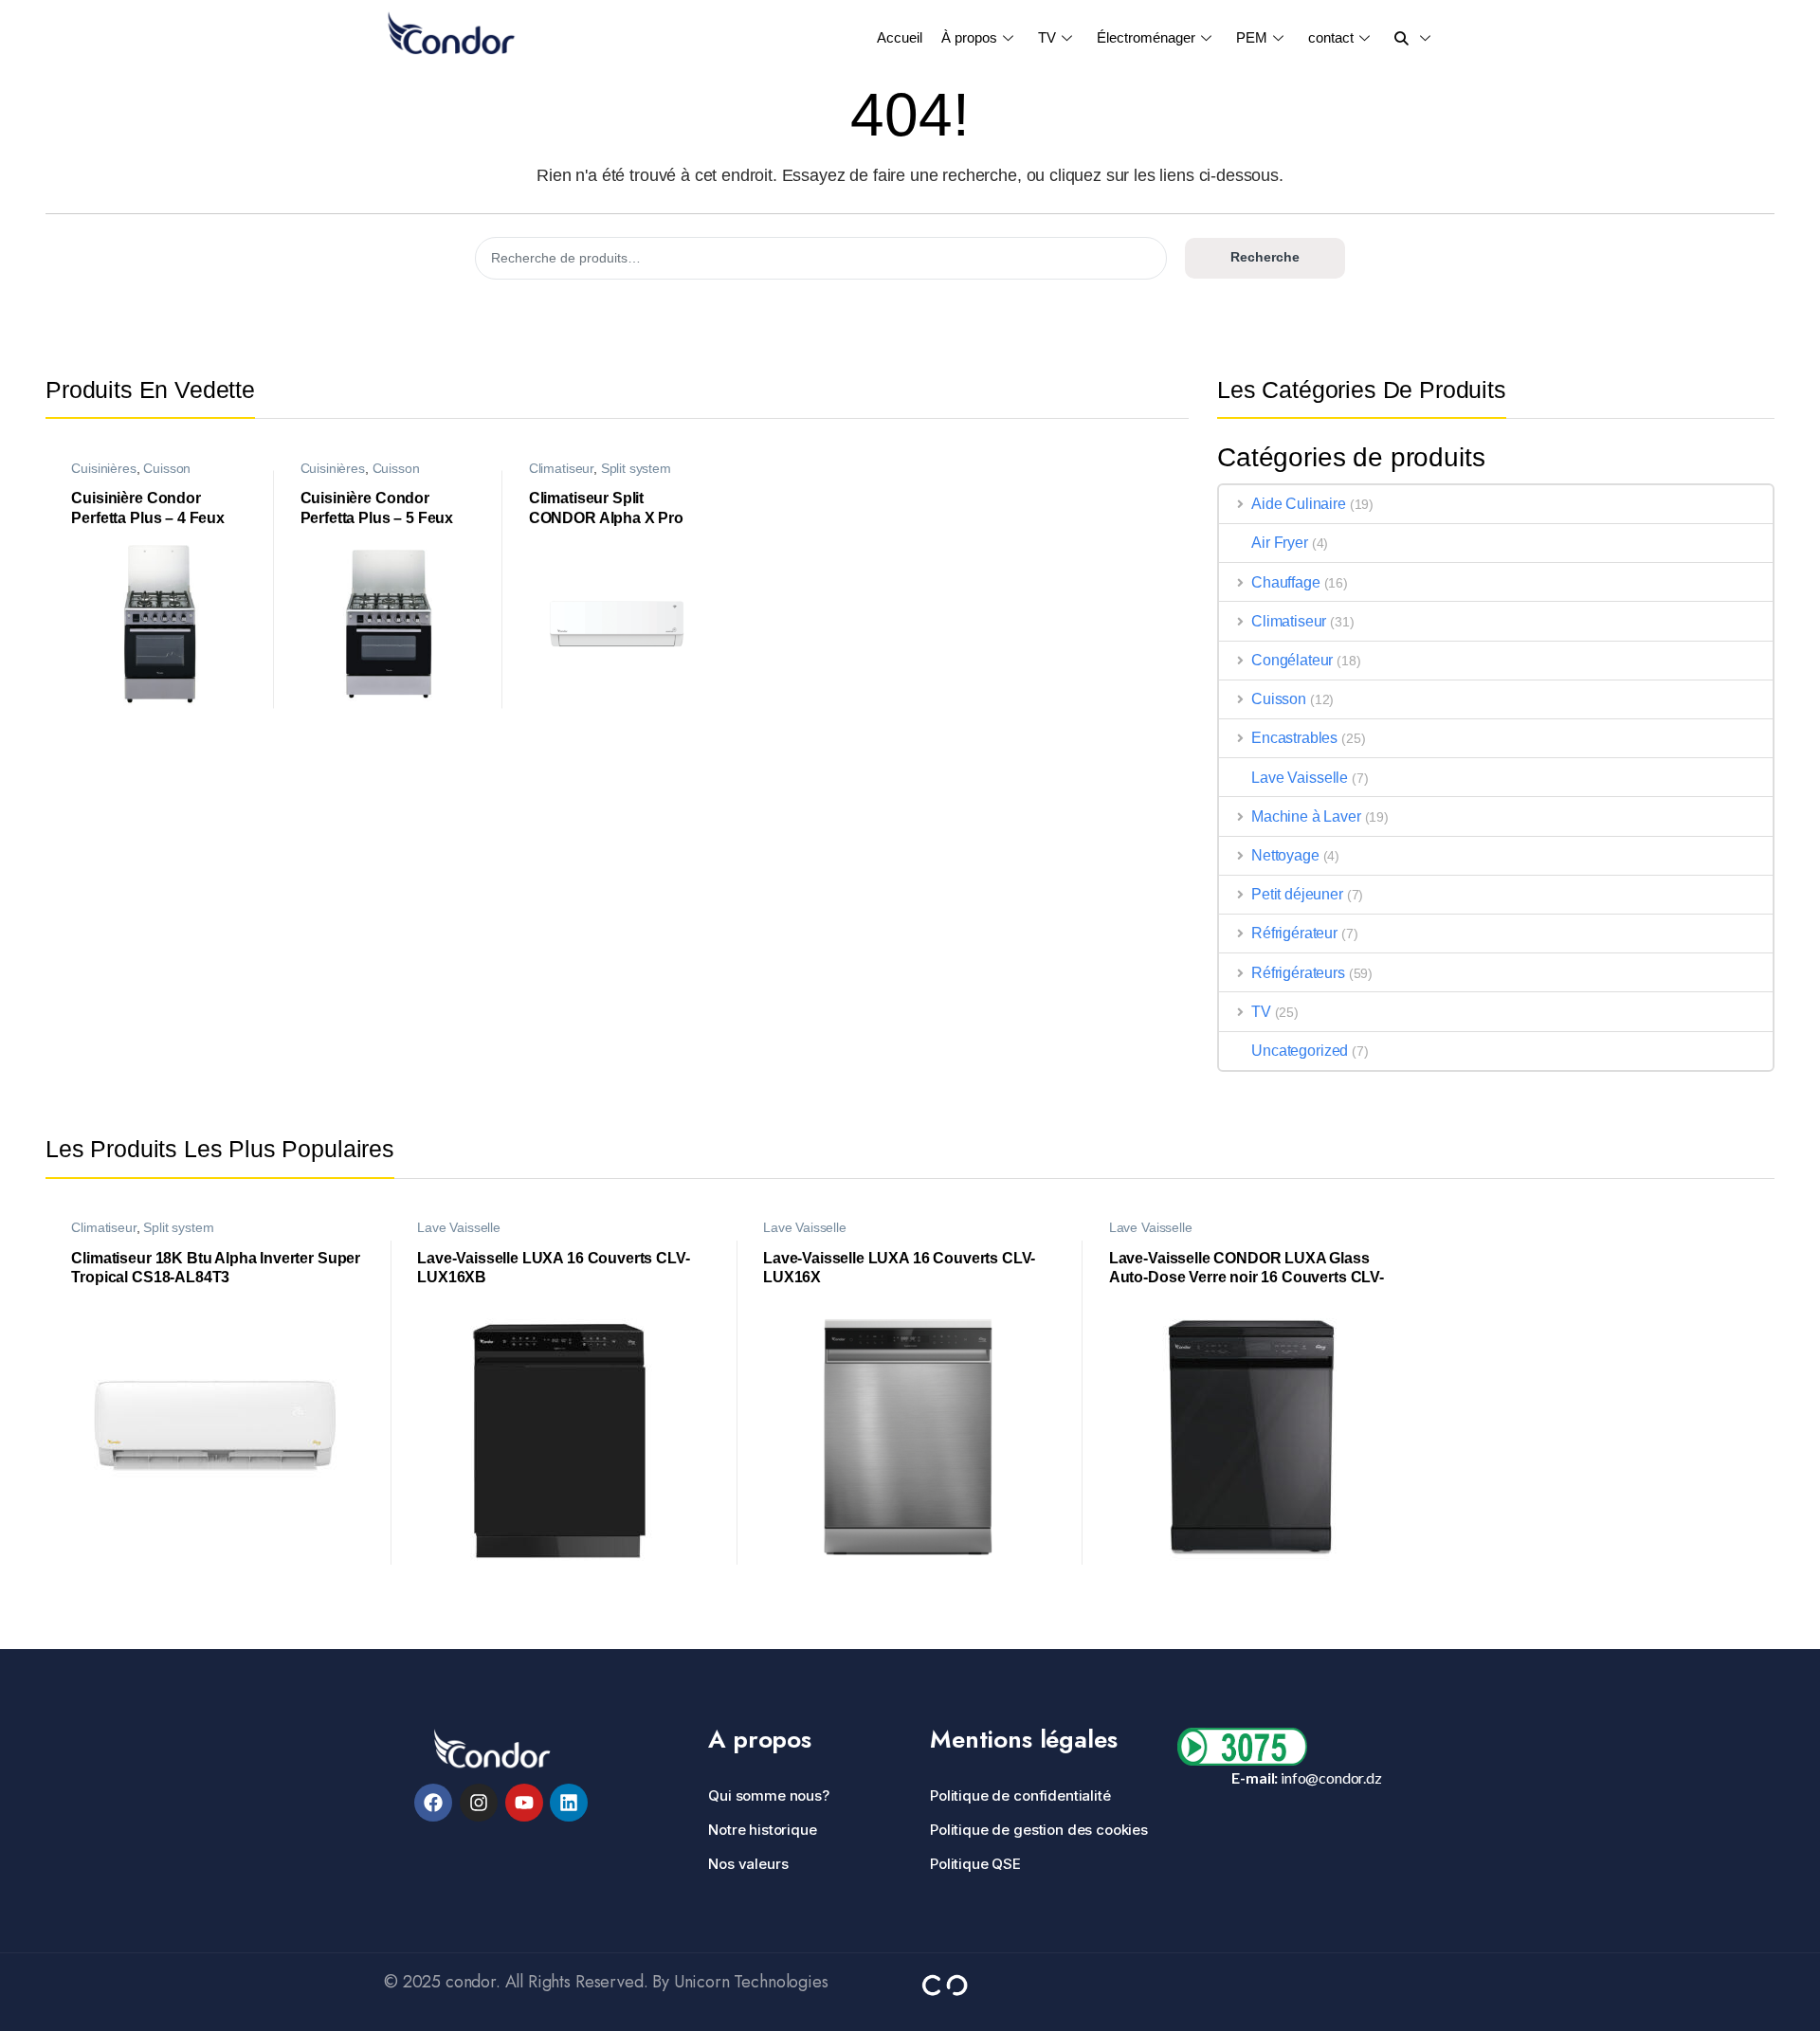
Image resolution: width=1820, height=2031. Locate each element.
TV (1047, 37)
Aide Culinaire (1299, 504)
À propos (969, 37)
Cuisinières (103, 469)
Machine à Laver (1306, 816)
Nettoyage (1285, 855)
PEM (1252, 37)
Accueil (900, 37)
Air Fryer (1280, 543)
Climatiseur (561, 469)
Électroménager (1146, 37)
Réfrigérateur (1294, 933)
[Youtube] (524, 1803)
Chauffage (1286, 582)
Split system (636, 469)
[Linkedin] (569, 1803)
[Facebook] (433, 1803)
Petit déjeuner (1297, 894)
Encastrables (1294, 738)
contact (1331, 37)
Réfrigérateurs (1298, 973)
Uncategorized (1300, 1051)
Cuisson (167, 469)
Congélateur (1292, 660)
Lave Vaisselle (1300, 778)
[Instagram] (479, 1803)
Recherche (1265, 257)
